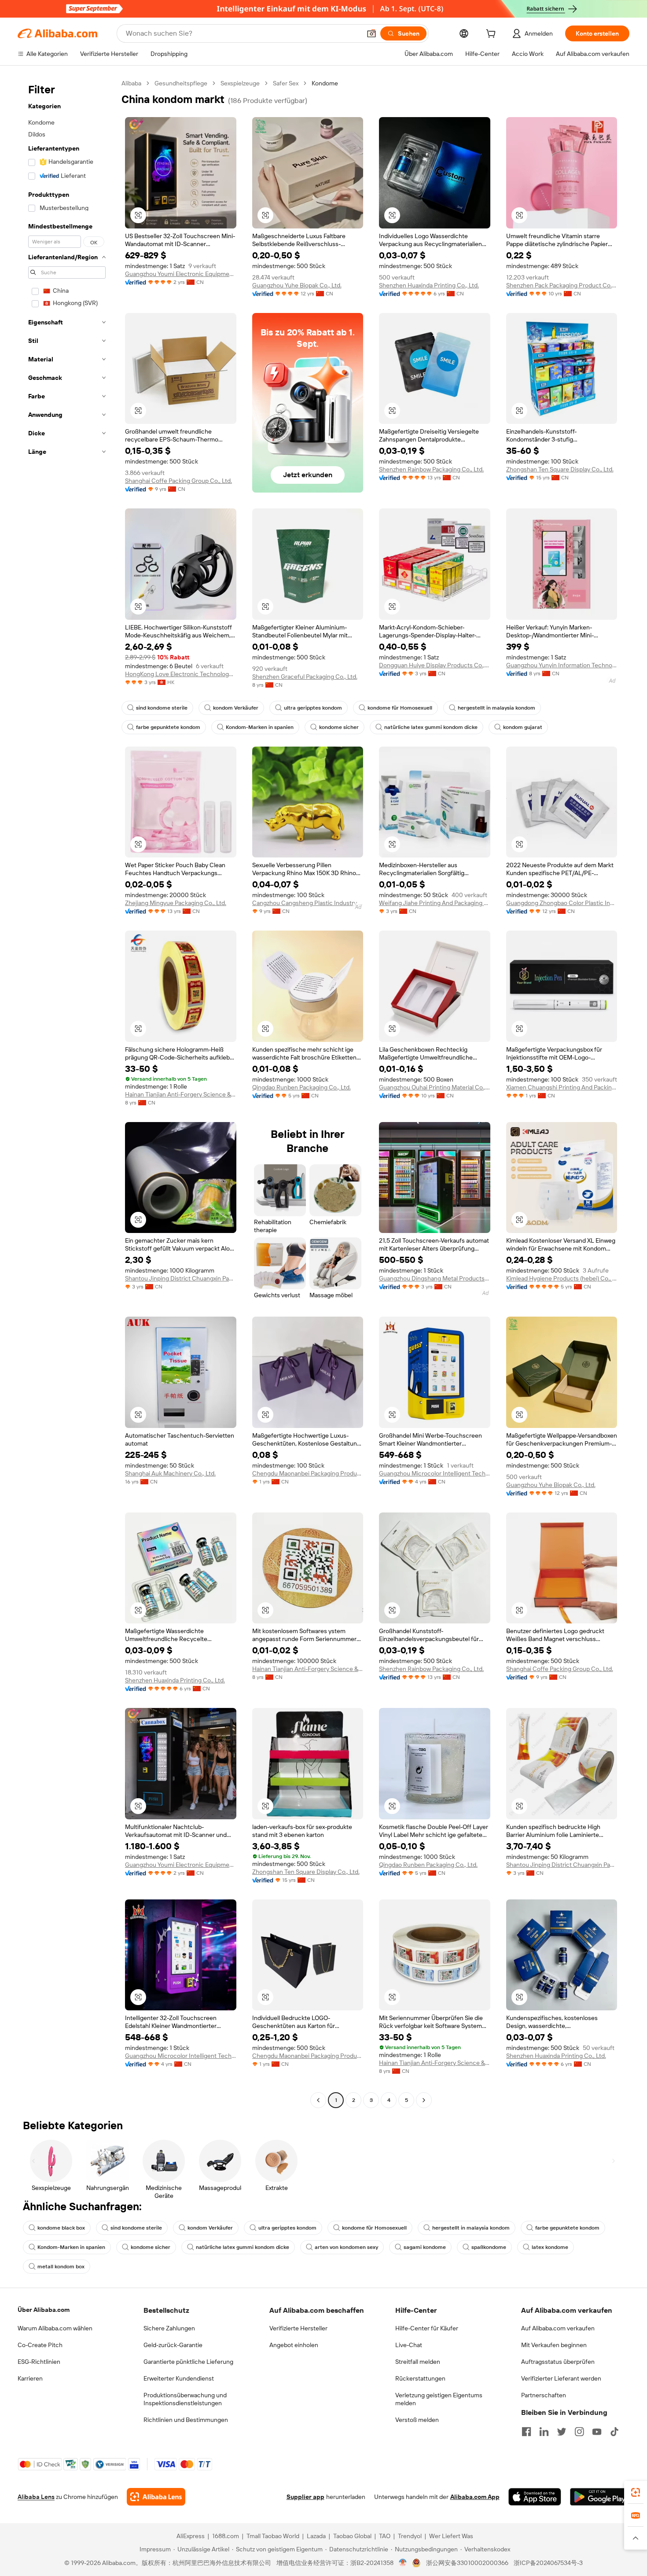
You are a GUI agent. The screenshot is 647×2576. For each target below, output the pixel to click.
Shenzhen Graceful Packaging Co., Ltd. (305, 677)
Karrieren (30, 2378)
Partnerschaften (544, 2395)
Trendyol (410, 2536)
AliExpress (191, 2536)
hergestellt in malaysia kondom (496, 708)
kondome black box (61, 2228)
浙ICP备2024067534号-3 (548, 2563)
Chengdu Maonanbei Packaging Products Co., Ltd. (308, 1473)
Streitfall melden (418, 2362)
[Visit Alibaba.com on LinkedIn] (544, 2432)
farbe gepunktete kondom (168, 727)
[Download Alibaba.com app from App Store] (535, 2497)
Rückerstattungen (420, 2378)
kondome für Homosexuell (400, 708)
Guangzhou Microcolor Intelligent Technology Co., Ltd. (435, 1473)
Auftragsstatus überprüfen (558, 2362)
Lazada (316, 2536)
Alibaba (131, 83)
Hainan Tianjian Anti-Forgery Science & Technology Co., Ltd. (181, 1094)
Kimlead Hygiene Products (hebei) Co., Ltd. (562, 1278)
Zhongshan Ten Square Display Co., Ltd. (560, 469)
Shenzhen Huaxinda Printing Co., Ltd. (429, 285)
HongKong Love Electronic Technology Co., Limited (181, 674)
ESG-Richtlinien (39, 2362)
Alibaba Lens (36, 2497)
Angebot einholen (294, 2345)
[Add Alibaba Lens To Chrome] (156, 2497)
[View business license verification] (403, 2563)
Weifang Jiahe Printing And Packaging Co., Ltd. (435, 903)
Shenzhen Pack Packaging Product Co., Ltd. (562, 285)
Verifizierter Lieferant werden (561, 2378)
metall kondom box (61, 2267)
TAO (385, 2536)
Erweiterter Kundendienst (179, 2378)
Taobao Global (352, 2536)
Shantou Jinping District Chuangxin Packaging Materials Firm (181, 1278)
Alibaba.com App (475, 2497)
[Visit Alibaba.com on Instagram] (579, 2432)
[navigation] (67, 1093)
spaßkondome (489, 2247)
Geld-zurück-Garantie (173, 2345)
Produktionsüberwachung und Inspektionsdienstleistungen (185, 2399)
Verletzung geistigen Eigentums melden (439, 2399)
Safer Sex (286, 83)
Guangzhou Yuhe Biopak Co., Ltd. (297, 285)
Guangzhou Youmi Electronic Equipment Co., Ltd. (181, 274)
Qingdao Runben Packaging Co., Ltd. (301, 1087)
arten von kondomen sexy (346, 2247)
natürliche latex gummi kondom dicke (431, 727)
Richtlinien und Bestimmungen (186, 2420)
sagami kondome (425, 2247)
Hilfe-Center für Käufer (427, 2328)
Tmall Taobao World (273, 2536)
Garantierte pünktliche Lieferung (188, 2362)
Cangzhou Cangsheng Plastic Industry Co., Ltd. (308, 903)
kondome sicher (339, 727)
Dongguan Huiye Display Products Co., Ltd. (435, 665)
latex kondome (550, 2247)
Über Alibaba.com (44, 2310)
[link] (636, 2492)
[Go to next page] (424, 2100)
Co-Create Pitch (40, 2345)
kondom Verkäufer (236, 708)
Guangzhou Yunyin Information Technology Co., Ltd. (562, 665)
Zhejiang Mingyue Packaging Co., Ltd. (176, 903)
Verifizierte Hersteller (298, 2328)
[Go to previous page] (318, 2100)
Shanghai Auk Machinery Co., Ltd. (170, 1473)
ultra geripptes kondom (313, 708)
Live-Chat (409, 2345)
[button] (371, 33)
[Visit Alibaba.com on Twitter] (562, 2432)
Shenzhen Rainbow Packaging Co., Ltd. (431, 469)
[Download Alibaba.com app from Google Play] (600, 2497)
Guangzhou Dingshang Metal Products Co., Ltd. (435, 1278)
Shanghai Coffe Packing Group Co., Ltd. (178, 481)
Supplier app (305, 2497)
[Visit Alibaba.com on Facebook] (526, 2432)
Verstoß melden (417, 2420)
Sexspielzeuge (240, 83)
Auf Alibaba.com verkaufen (558, 2328)
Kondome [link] (325, 83)
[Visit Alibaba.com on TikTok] (614, 2432)
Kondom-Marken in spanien (260, 727)
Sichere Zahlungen (169, 2328)
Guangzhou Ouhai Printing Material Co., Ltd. (435, 1087)
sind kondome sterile (162, 708)
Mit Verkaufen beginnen (554, 2345)
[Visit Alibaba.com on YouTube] (597, 2432)
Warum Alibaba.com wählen (55, 2328)
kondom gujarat (523, 727)
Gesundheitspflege (181, 83)
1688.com (226, 2536)
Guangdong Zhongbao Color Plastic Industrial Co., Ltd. (562, 903)
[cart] (493, 35)
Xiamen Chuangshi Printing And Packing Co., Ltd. (562, 1087)
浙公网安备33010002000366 (467, 2563)
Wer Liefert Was (451, 2536)
